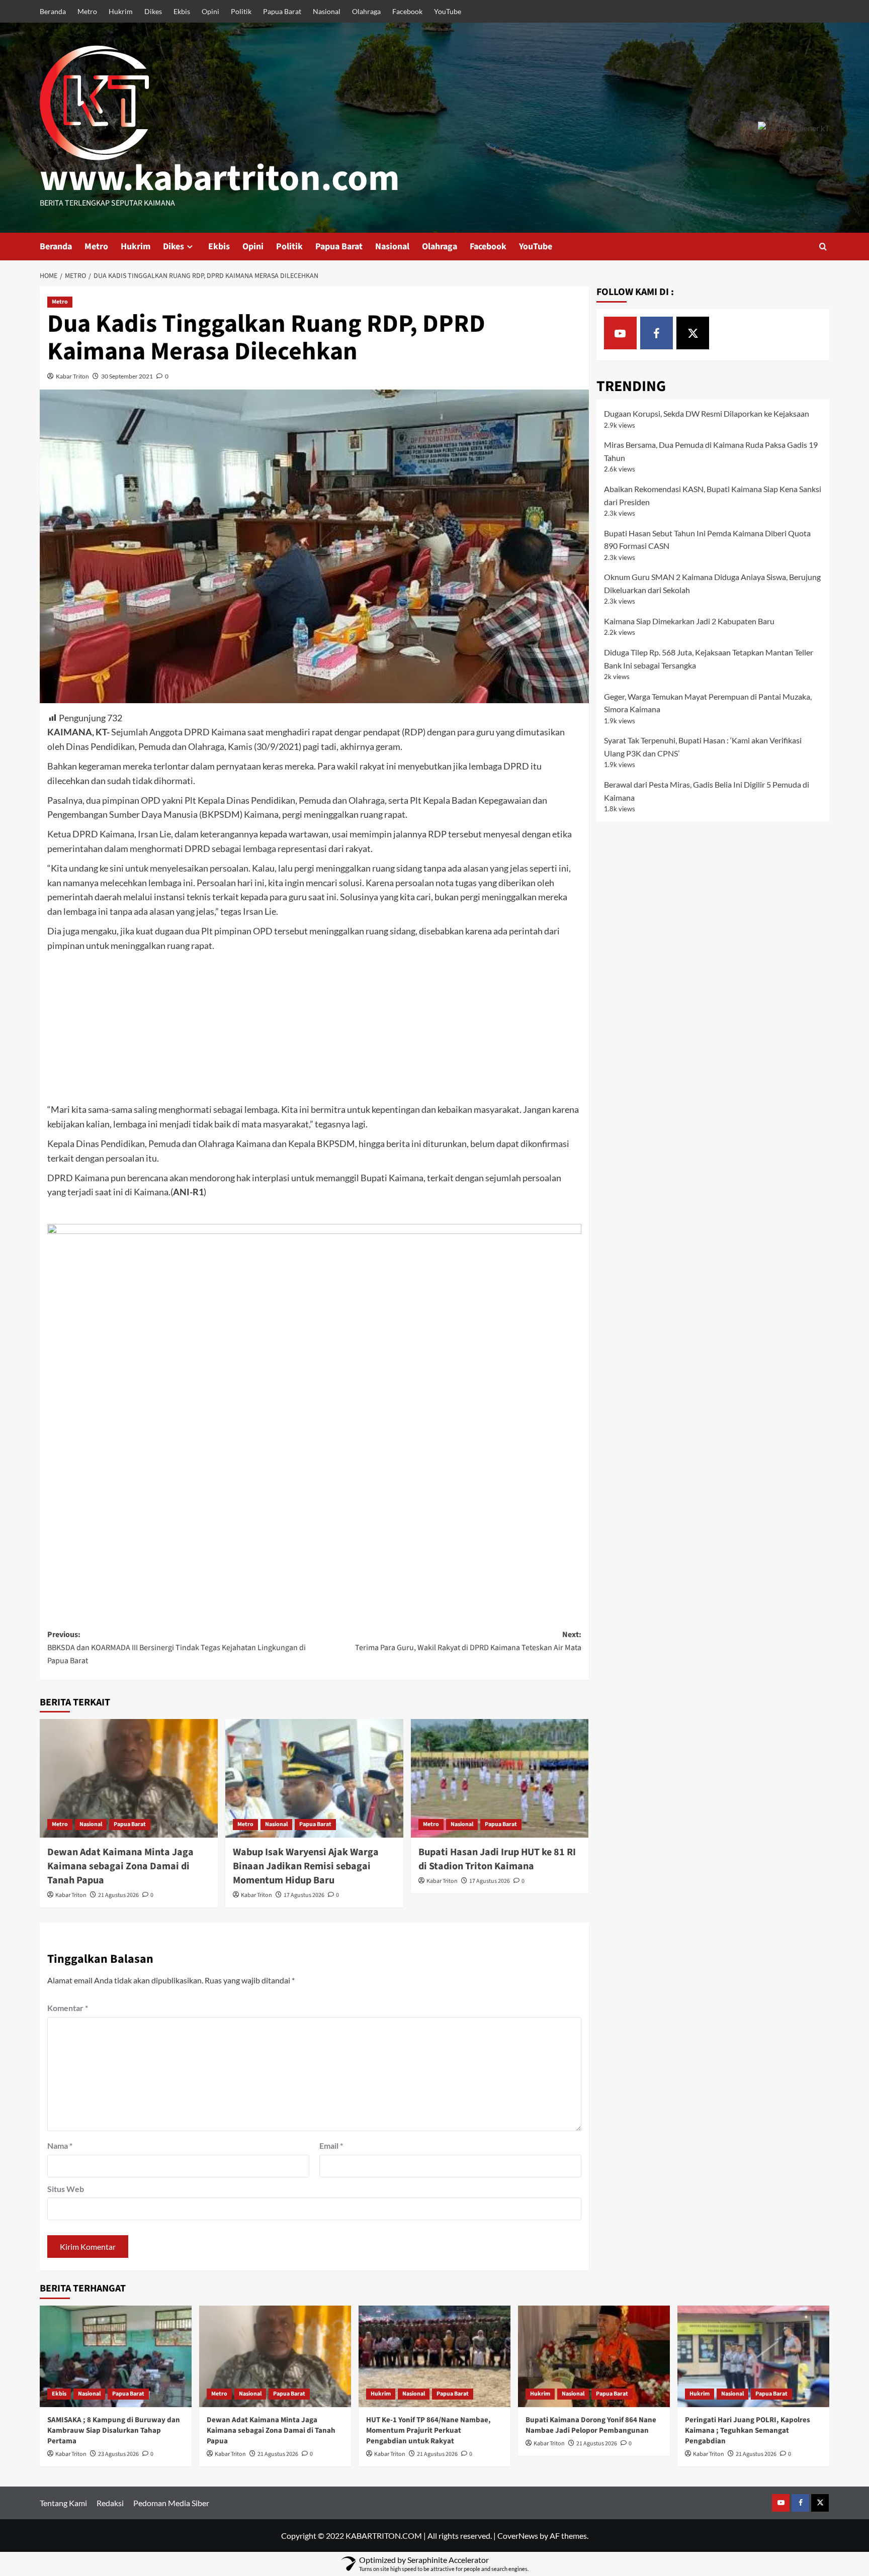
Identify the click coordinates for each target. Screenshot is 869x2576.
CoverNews (518, 2536)
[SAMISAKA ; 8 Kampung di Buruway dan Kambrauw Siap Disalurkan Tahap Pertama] (116, 2356)
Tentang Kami (63, 2503)
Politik (241, 11)
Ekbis (182, 11)
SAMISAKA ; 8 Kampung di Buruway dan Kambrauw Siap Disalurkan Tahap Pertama (114, 2430)
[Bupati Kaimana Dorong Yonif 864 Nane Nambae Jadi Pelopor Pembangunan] (594, 2356)
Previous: (177, 1647)
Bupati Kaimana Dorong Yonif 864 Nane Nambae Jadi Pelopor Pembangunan (591, 2425)
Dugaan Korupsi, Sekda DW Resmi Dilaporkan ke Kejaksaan (707, 413)
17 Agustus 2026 (304, 1895)
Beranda (53, 11)
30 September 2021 (127, 376)
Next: (468, 1641)
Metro (87, 11)
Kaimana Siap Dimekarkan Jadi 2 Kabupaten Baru (689, 621)
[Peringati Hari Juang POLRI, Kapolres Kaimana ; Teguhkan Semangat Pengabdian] (753, 2356)
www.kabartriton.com (220, 178)
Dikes (153, 11)
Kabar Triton (72, 376)
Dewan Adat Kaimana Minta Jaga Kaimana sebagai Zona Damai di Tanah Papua (120, 1866)
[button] (823, 247)
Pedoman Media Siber (171, 2503)
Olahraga (366, 11)
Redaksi (110, 2503)
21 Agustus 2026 (118, 1895)
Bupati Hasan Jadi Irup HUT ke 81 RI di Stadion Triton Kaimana (497, 1859)
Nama (60, 2145)
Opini (210, 11)
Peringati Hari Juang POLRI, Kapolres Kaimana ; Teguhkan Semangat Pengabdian (748, 2430)
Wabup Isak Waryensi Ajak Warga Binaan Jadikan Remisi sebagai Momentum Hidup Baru (306, 1866)
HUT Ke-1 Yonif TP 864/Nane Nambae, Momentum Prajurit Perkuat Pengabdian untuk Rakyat (428, 2430)
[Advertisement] (314, 1028)
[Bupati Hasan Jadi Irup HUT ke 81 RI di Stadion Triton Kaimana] (500, 1778)
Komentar (68, 2008)
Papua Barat (282, 11)
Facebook (407, 11)
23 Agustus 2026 (118, 2454)
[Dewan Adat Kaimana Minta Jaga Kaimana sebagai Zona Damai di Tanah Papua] (129, 1778)
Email (331, 2145)
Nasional (327, 11)
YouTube (448, 11)
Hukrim (121, 11)
